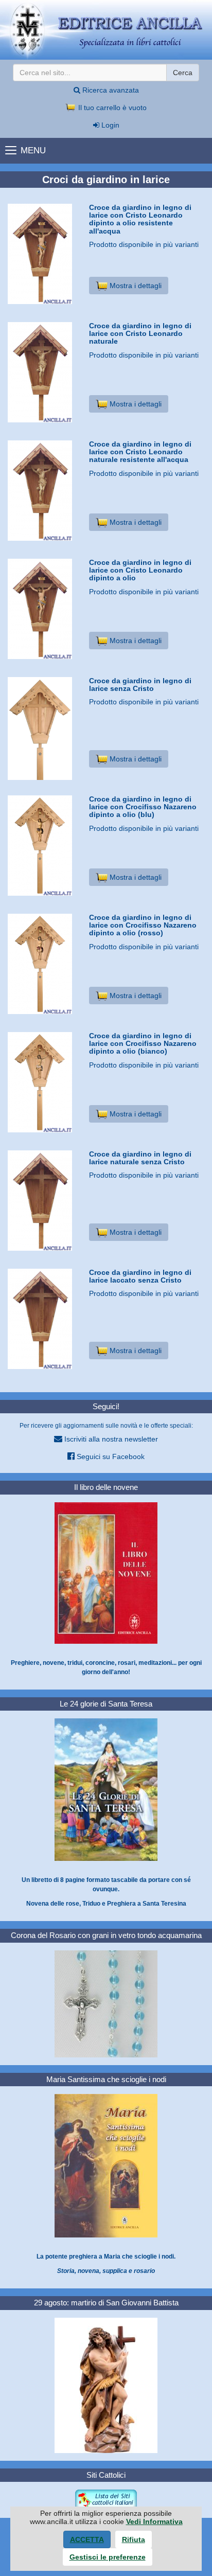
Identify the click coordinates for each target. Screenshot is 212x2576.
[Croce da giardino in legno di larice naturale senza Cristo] (45, 1201)
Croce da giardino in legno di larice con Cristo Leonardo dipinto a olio (140, 570)
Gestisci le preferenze (108, 2557)
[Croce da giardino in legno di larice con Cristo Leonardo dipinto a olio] (45, 609)
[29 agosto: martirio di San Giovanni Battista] (106, 2385)
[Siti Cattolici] (106, 2499)
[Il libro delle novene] (106, 1572)
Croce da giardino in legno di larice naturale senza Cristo (140, 1158)
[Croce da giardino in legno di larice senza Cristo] (45, 738)
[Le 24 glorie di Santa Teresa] (106, 1789)
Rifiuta (134, 2539)
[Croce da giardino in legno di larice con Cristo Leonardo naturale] (45, 372)
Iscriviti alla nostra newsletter (110, 1439)
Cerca (183, 73)
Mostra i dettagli (135, 286)
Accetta (87, 2539)
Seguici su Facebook (110, 1456)
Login (109, 125)
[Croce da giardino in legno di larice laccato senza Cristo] (45, 1319)
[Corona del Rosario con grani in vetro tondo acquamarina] (106, 2003)
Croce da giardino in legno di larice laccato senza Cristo (140, 1276)
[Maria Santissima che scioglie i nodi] (106, 2165)
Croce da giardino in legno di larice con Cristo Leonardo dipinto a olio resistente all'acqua (140, 219)
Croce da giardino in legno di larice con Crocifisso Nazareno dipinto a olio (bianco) (143, 1044)
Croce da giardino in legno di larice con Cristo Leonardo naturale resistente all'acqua (140, 452)
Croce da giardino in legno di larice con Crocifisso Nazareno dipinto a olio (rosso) (143, 925)
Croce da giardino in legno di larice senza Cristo (140, 685)
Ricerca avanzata (110, 90)
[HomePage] (106, 30)
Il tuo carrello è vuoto (111, 108)
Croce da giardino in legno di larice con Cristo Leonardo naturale (140, 334)
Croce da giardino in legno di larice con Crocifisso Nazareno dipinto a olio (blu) (143, 807)
